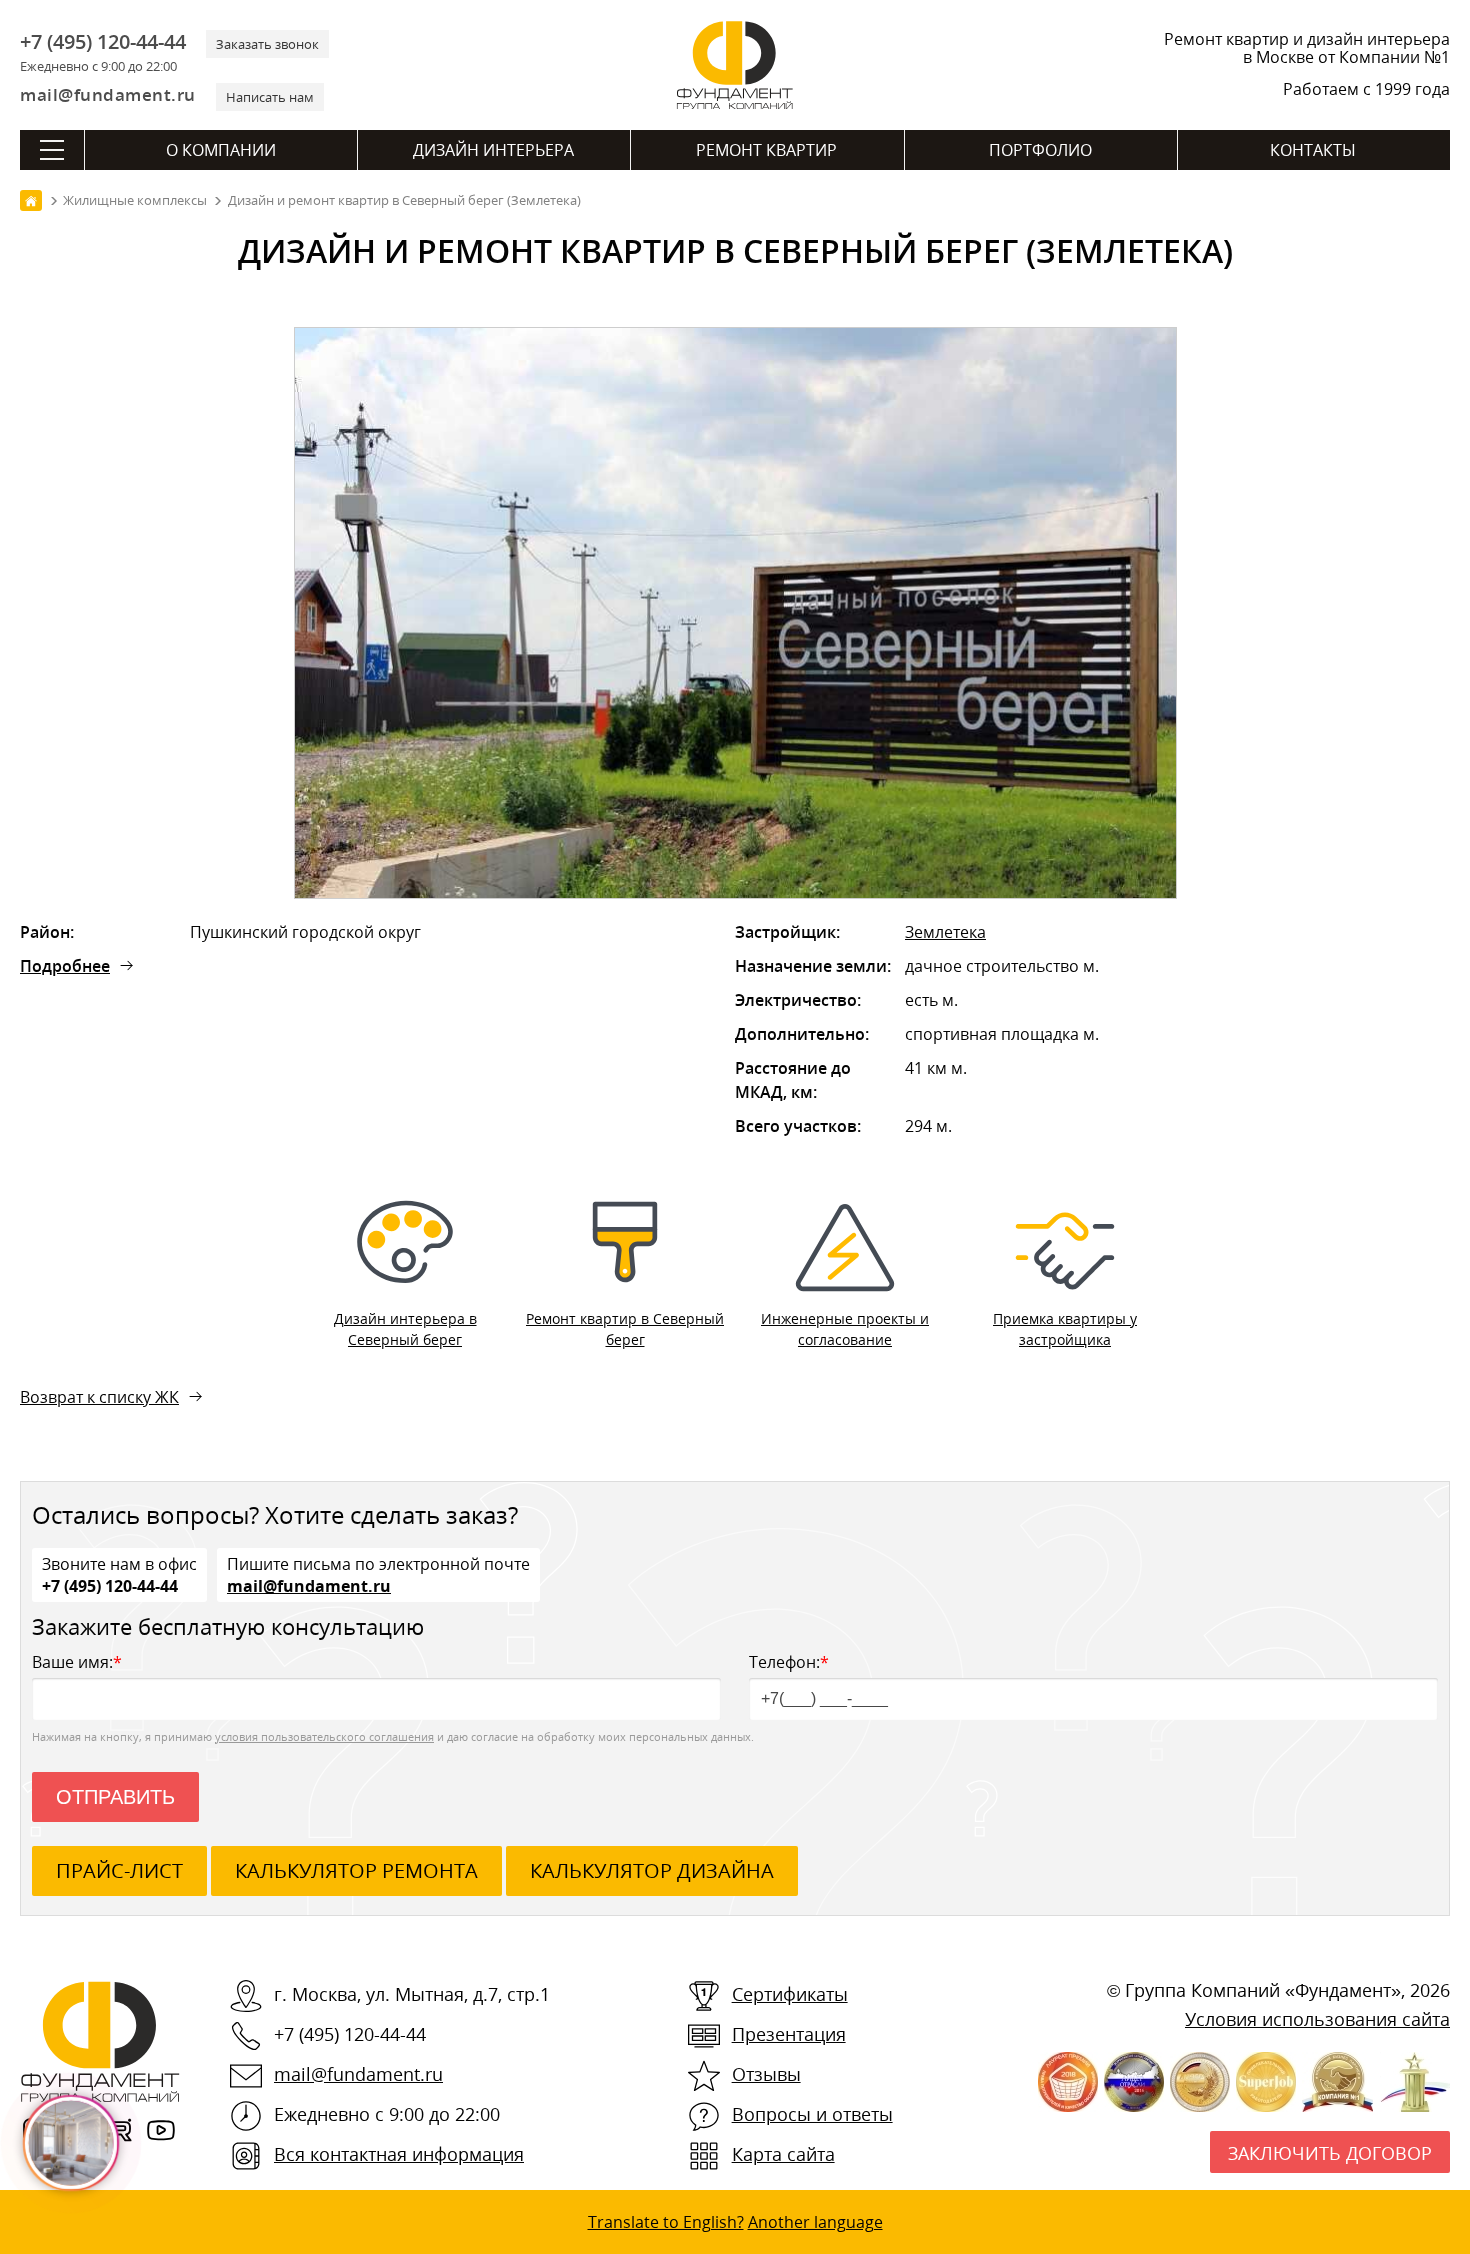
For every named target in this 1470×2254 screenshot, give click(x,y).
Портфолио (1040, 150)
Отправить (115, 1797)
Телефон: (789, 1662)
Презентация (789, 2034)
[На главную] (31, 200)
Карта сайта (783, 2154)
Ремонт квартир (766, 150)
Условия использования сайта (1317, 2019)
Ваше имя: (77, 1662)
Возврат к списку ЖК (99, 1397)
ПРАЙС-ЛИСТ (119, 1870)
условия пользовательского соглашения (324, 1736)
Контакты (1313, 150)
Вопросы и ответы (812, 2114)
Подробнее (65, 966)
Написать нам (270, 97)
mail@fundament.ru (108, 94)
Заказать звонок (267, 44)
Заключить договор (1330, 2153)
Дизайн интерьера (493, 150)
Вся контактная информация (399, 2154)
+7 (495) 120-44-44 (103, 42)
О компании (221, 150)
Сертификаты (790, 1994)
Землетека (945, 932)
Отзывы (766, 2074)
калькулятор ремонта (356, 1870)
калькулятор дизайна (652, 1870)
